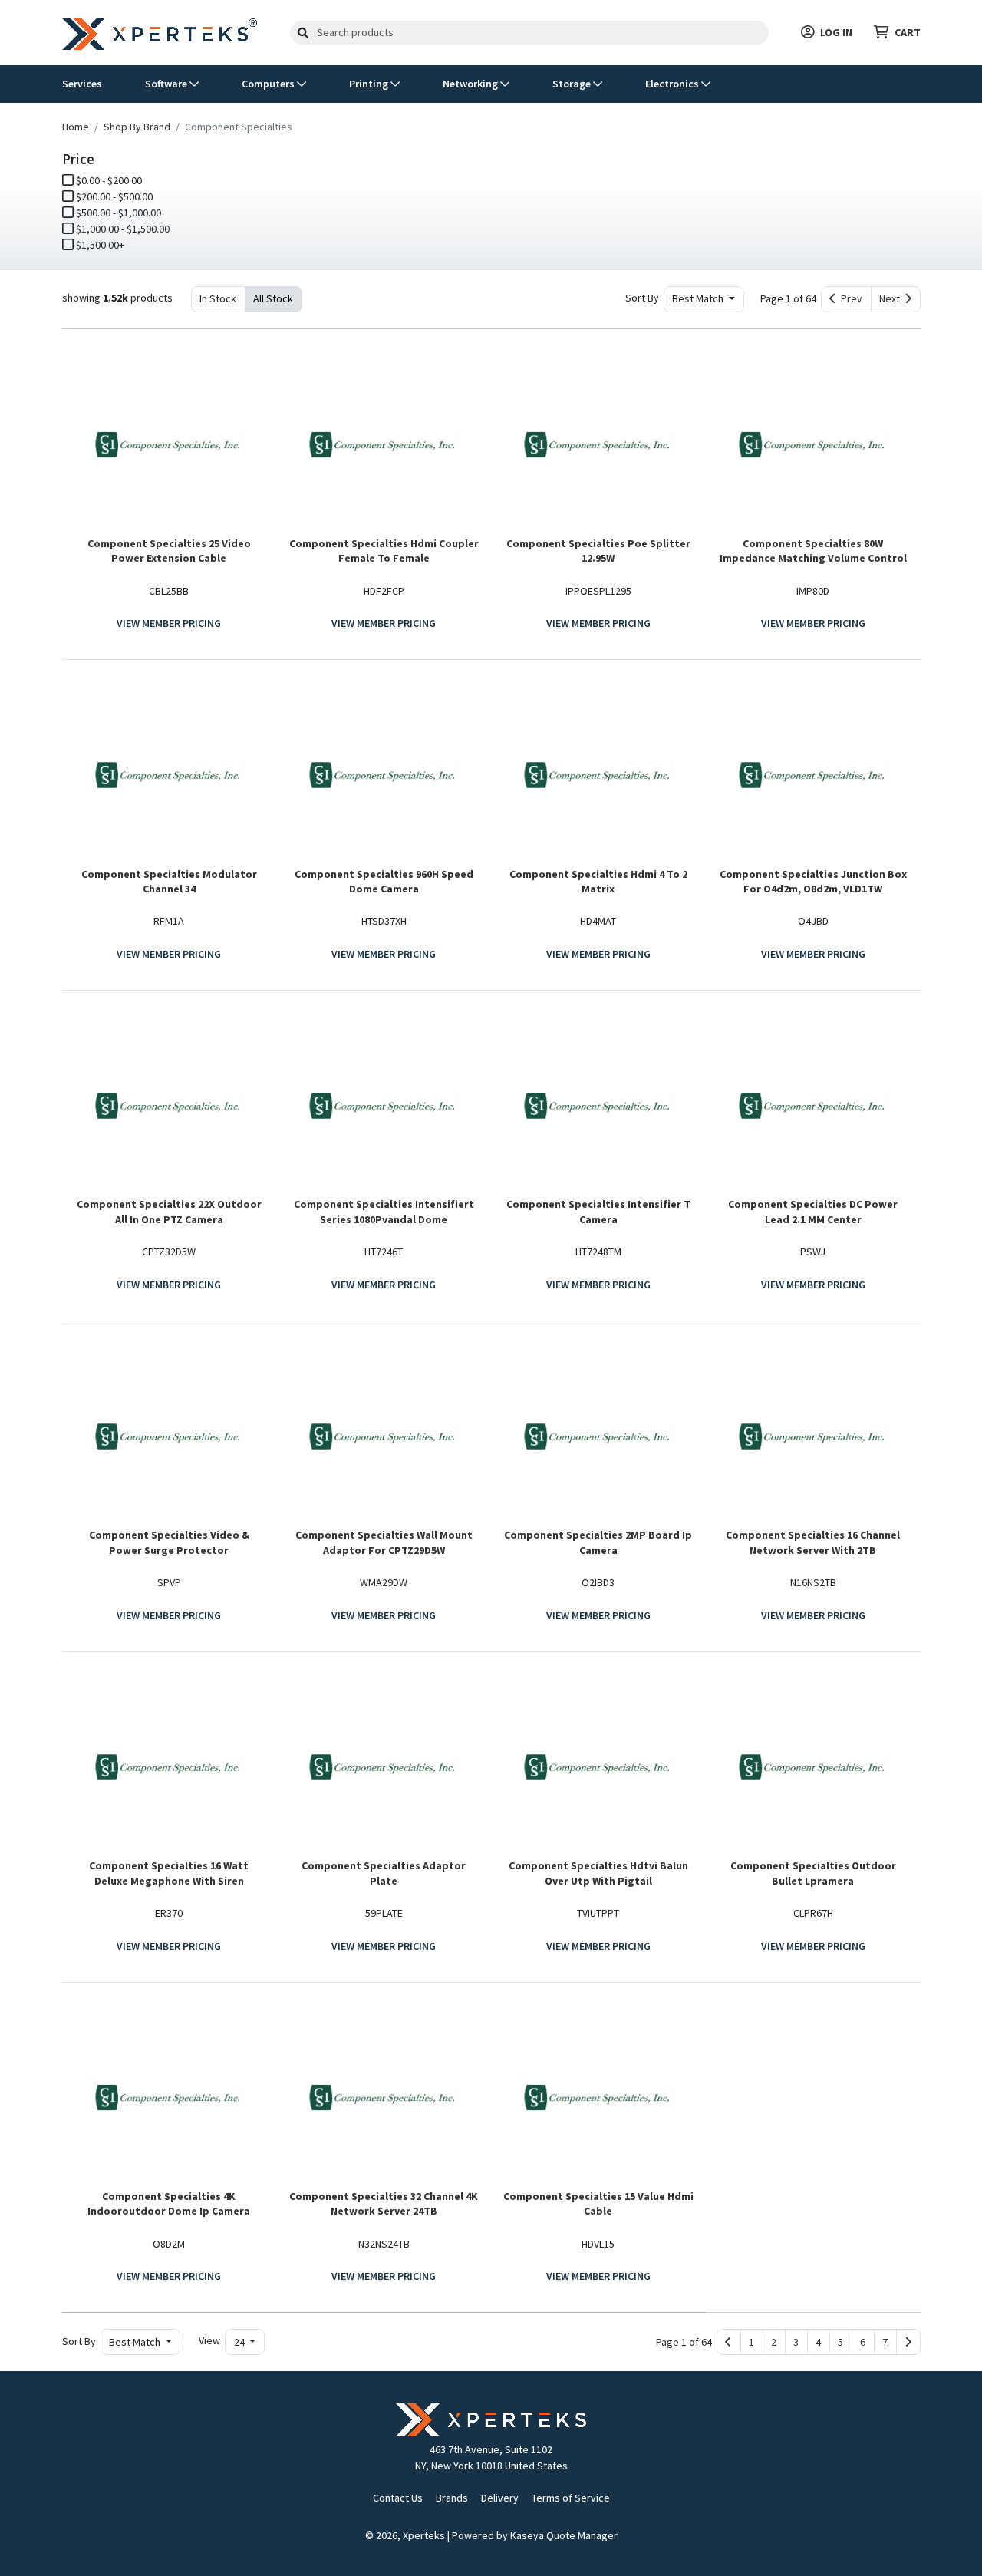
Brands (452, 2498)
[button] (752, 2342)
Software (167, 84)
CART (908, 32)
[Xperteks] (160, 31)
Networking (471, 84)
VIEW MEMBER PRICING (169, 623)
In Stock (218, 298)
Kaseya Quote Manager (564, 2535)
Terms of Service (571, 2498)
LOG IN (836, 32)
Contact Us (398, 2498)
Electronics (673, 84)
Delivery (500, 2498)
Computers (269, 84)
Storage (573, 84)
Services (82, 84)
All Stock (273, 298)
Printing (370, 84)
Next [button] (892, 298)
